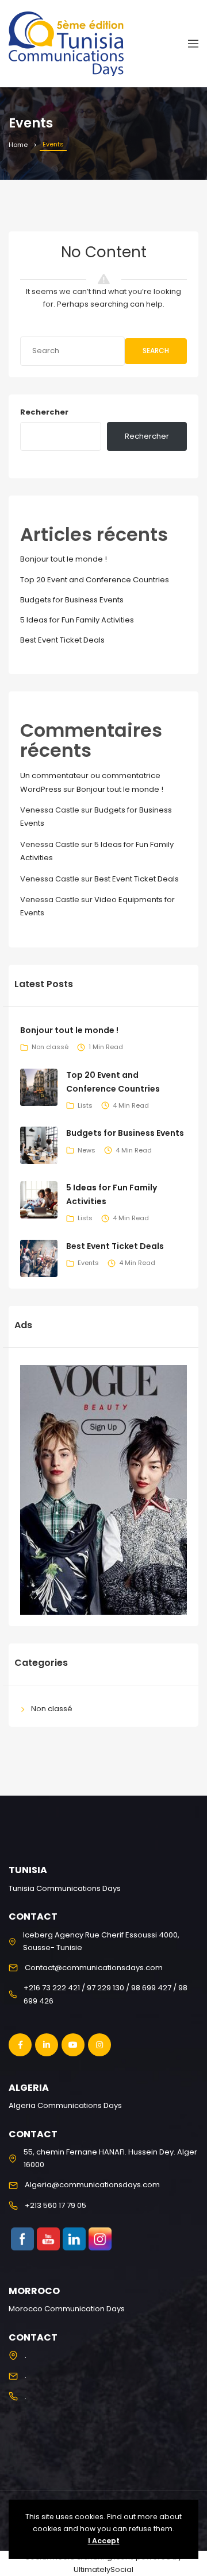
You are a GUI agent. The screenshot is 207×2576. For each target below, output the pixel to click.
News (87, 1150)
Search (156, 351)
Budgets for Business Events (72, 600)
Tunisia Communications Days (65, 1888)
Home (18, 145)
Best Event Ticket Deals (62, 640)
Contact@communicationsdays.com (94, 1968)
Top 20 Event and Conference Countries (95, 580)
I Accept (104, 2541)
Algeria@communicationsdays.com (92, 2185)
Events (88, 1263)
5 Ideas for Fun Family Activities (77, 620)
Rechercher (44, 412)
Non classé (50, 1047)
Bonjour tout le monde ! (64, 559)
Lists (85, 1105)
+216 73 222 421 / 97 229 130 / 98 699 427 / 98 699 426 (106, 1994)
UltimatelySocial (103, 2569)
